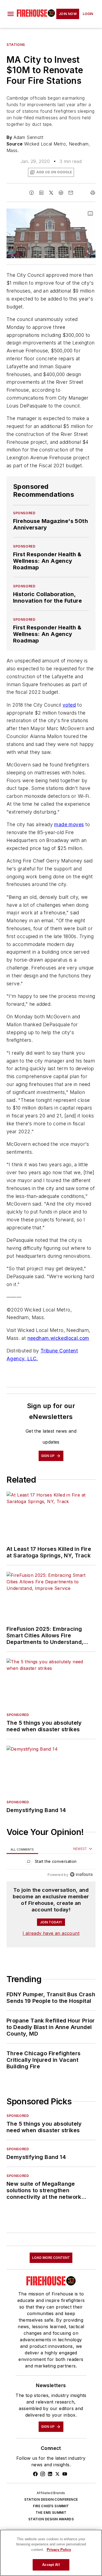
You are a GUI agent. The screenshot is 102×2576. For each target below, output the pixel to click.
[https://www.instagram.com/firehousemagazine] (43, 2474)
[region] (51, 1863)
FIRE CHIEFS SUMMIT (51, 2506)
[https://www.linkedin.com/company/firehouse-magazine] (50, 2474)
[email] (71, 193)
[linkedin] (41, 193)
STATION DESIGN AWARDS (51, 2519)
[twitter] (51, 193)
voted (69, 705)
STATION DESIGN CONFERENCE (51, 2499)
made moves (69, 824)
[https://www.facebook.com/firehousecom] (35, 2474)
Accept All (51, 2565)
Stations (16, 45)
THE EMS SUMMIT (51, 2513)
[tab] (22, 1849)
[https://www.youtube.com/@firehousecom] (65, 2474)
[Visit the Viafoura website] (81, 1874)
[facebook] (32, 193)
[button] (11, 14)
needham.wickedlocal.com (58, 1338)
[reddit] (61, 193)
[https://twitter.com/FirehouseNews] (57, 2474)
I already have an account (51, 1933)
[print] (93, 193)
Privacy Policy (59, 2550)
